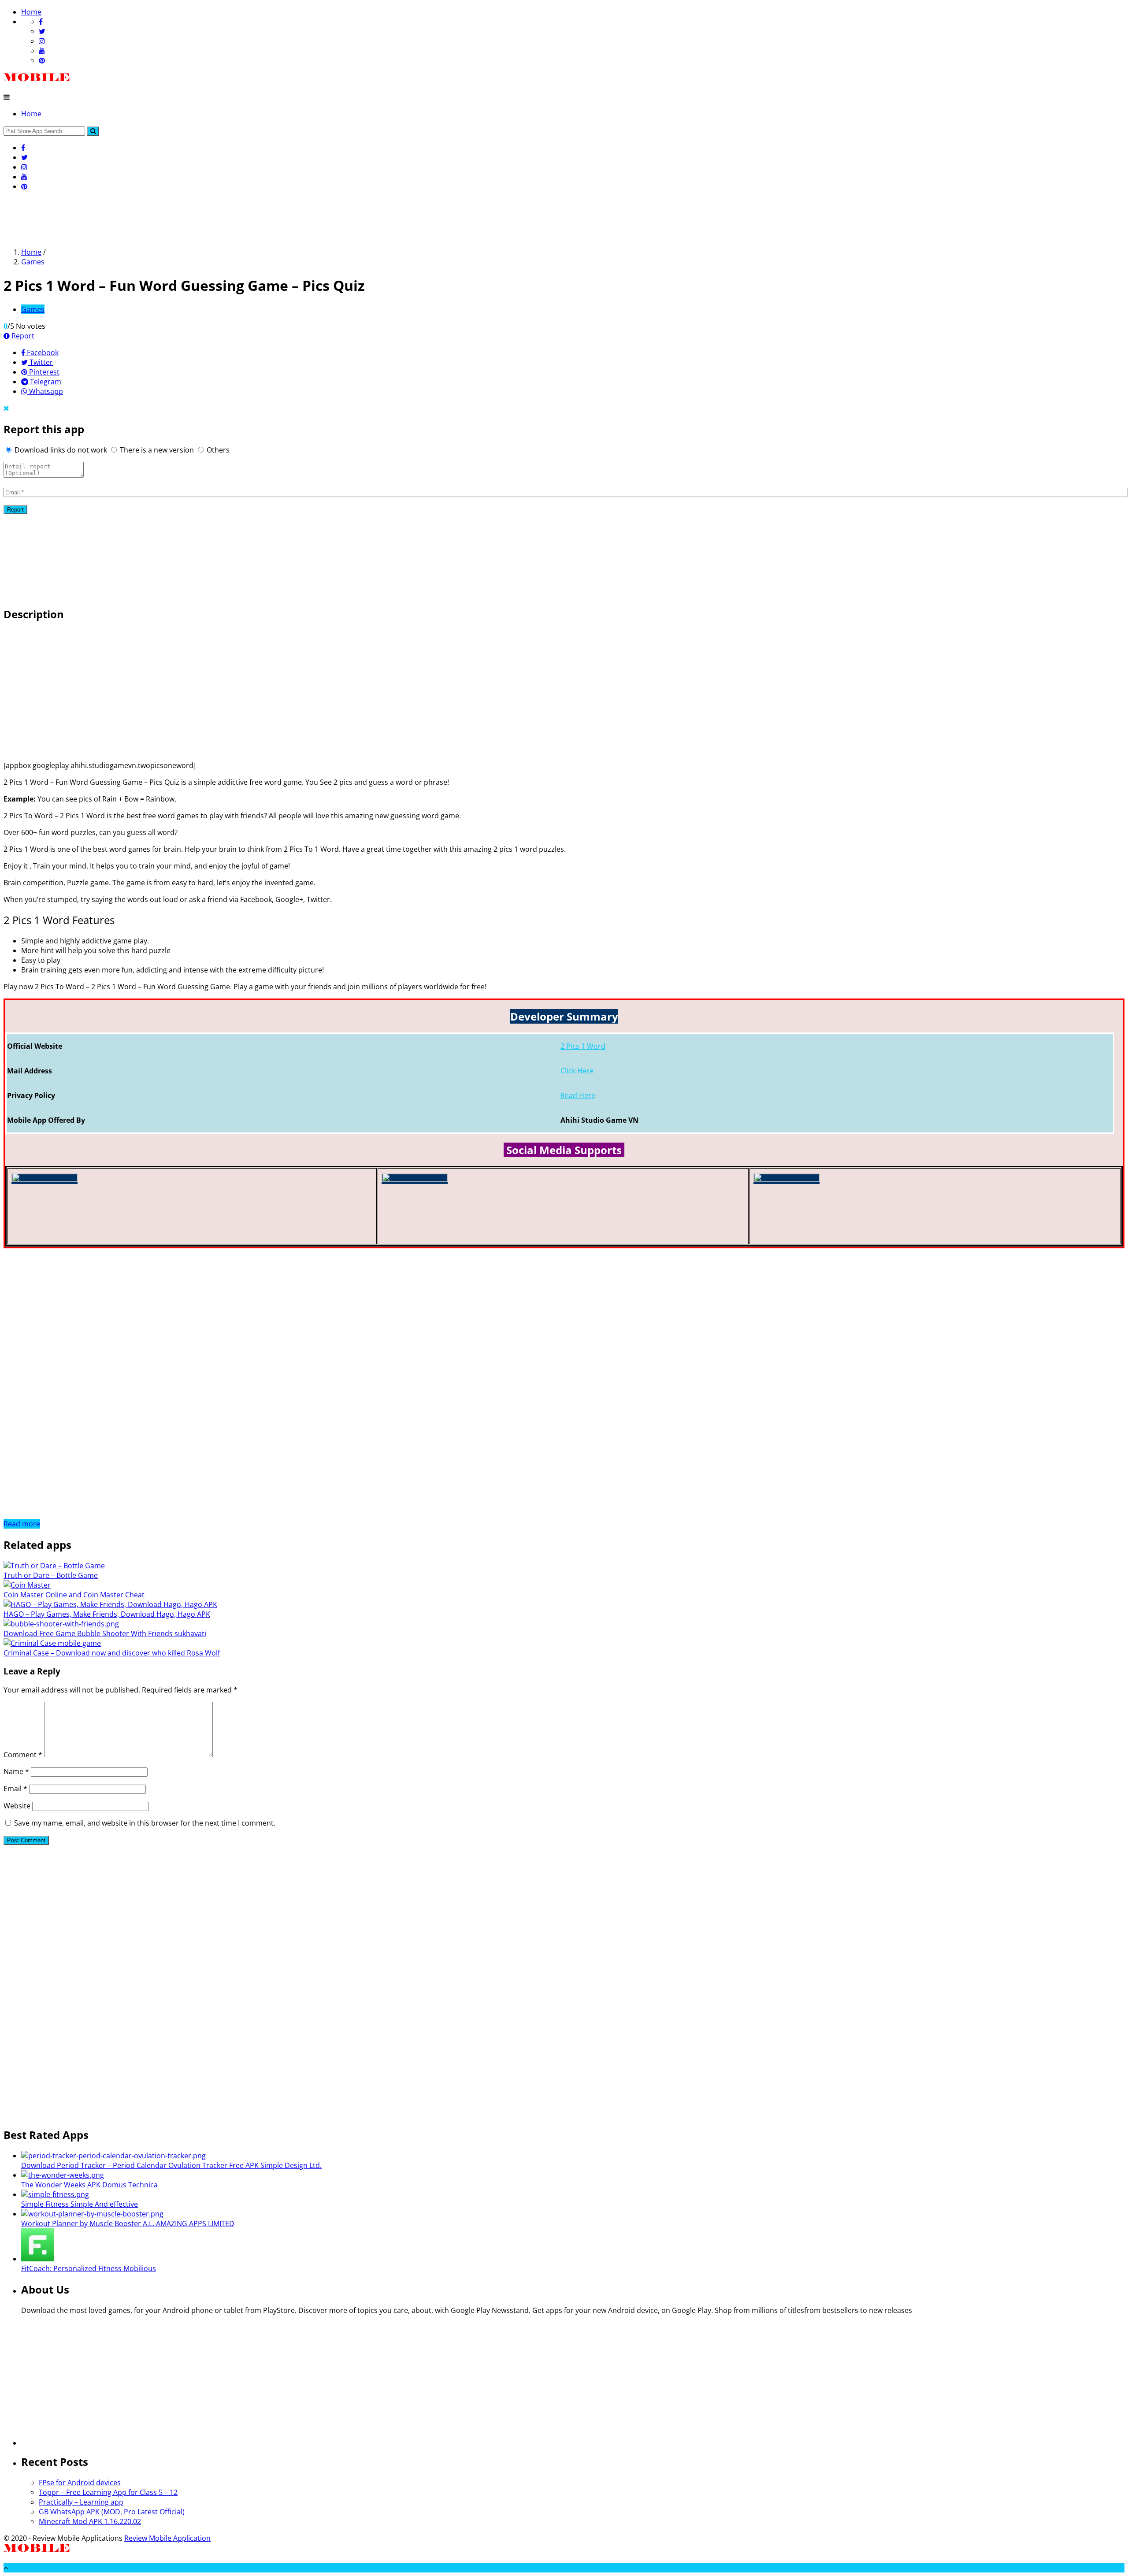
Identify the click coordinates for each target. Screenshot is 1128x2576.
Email (15, 1789)
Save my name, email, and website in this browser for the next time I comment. (145, 1823)
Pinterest (43, 372)
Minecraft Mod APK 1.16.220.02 (90, 2521)
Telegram (45, 382)
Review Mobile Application (167, 2538)
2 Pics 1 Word (583, 1046)
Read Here (578, 1095)
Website (17, 1806)
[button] (93, 131)
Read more (22, 1524)
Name (16, 1771)
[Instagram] (42, 41)
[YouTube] (42, 51)
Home (31, 12)
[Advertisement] (164, 218)
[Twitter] (42, 31)
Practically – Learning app (81, 2502)
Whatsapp (45, 391)
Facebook (42, 353)
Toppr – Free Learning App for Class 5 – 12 (108, 2492)
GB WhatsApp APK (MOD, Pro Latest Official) (112, 2512)
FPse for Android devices (80, 2483)
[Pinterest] (42, 60)
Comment (23, 1755)
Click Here (577, 1071)
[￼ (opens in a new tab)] (45, 1179)
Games (33, 262)
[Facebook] (41, 22)
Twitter (40, 362)
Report (22, 336)
